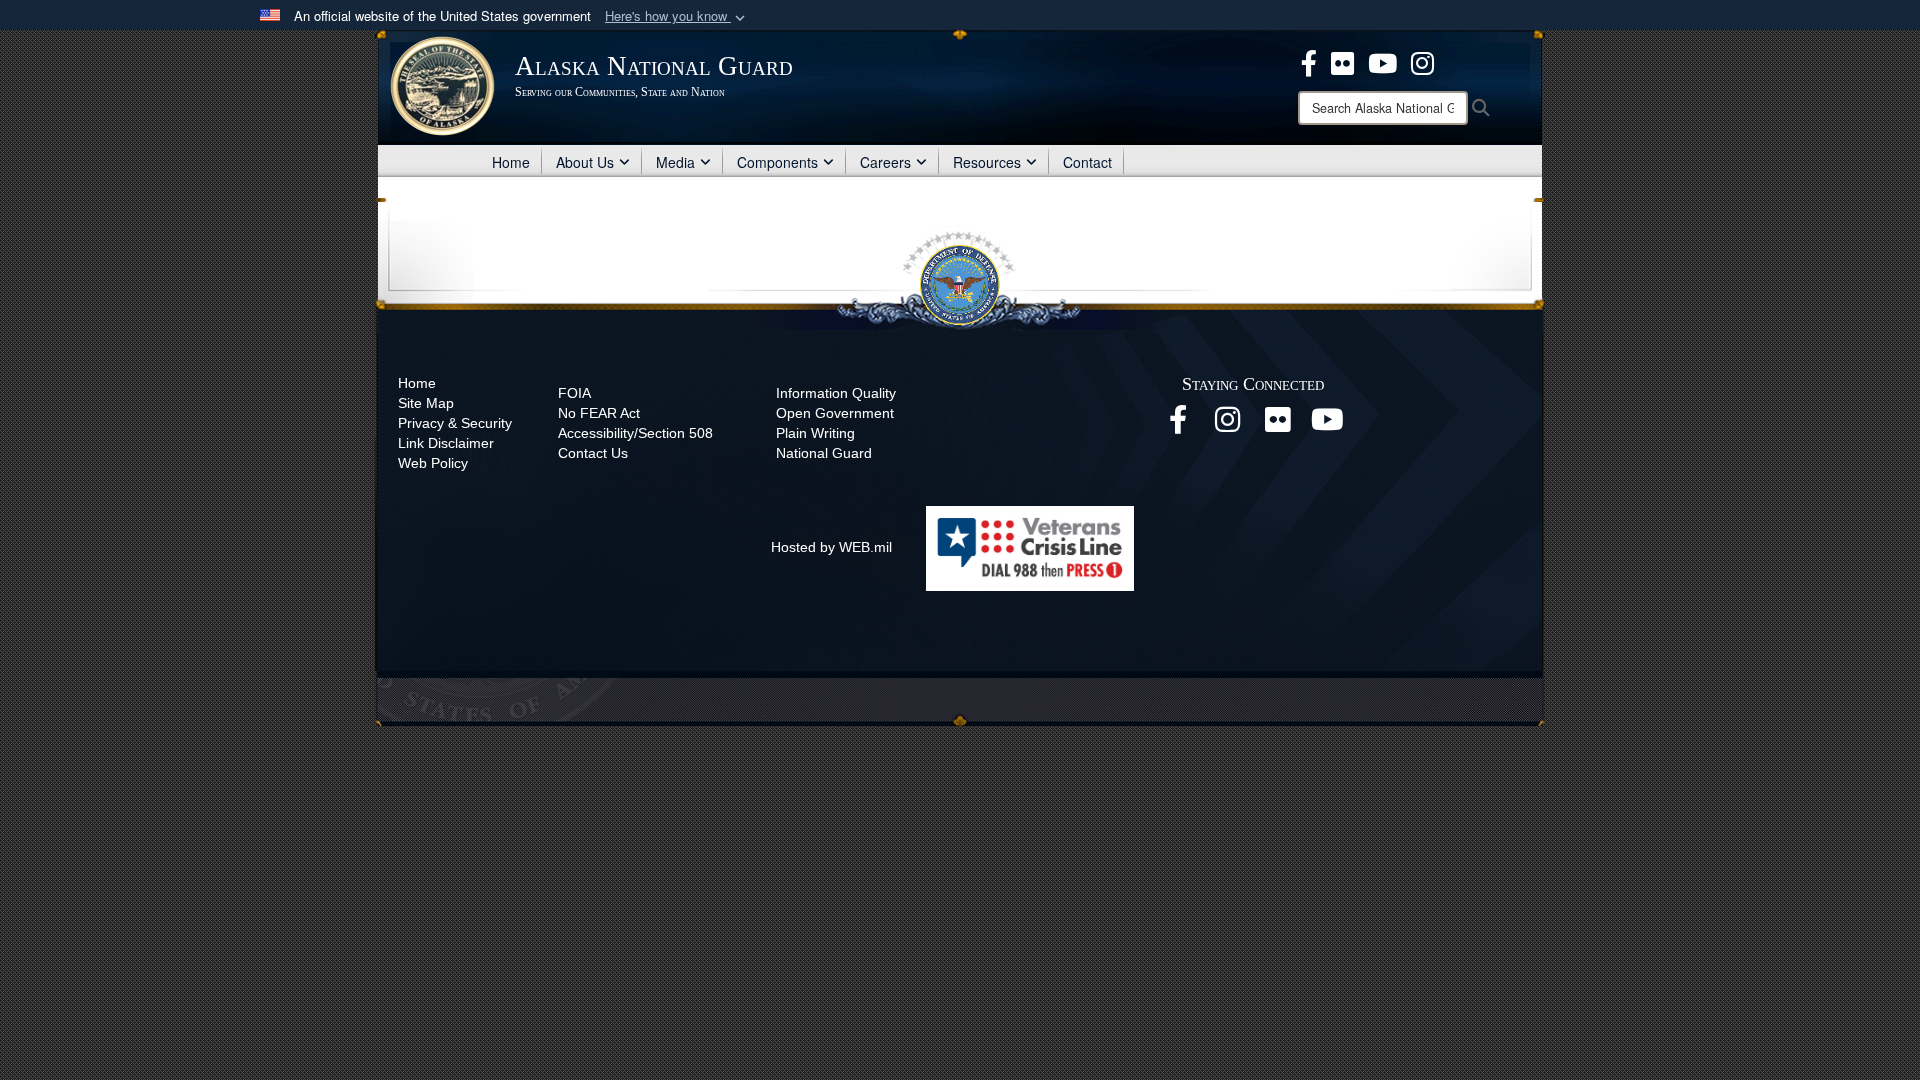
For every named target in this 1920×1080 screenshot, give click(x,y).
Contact (1087, 162)
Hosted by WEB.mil (831, 547)
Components (777, 162)
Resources (987, 162)
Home (511, 162)
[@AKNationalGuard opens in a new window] (1422, 61)
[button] (677, 16)
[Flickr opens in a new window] (1278, 425)
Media (675, 162)
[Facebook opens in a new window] (1178, 425)
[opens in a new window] (1309, 61)
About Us (585, 162)
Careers (885, 162)
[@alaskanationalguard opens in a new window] (1228, 425)
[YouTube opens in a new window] (1328, 425)
